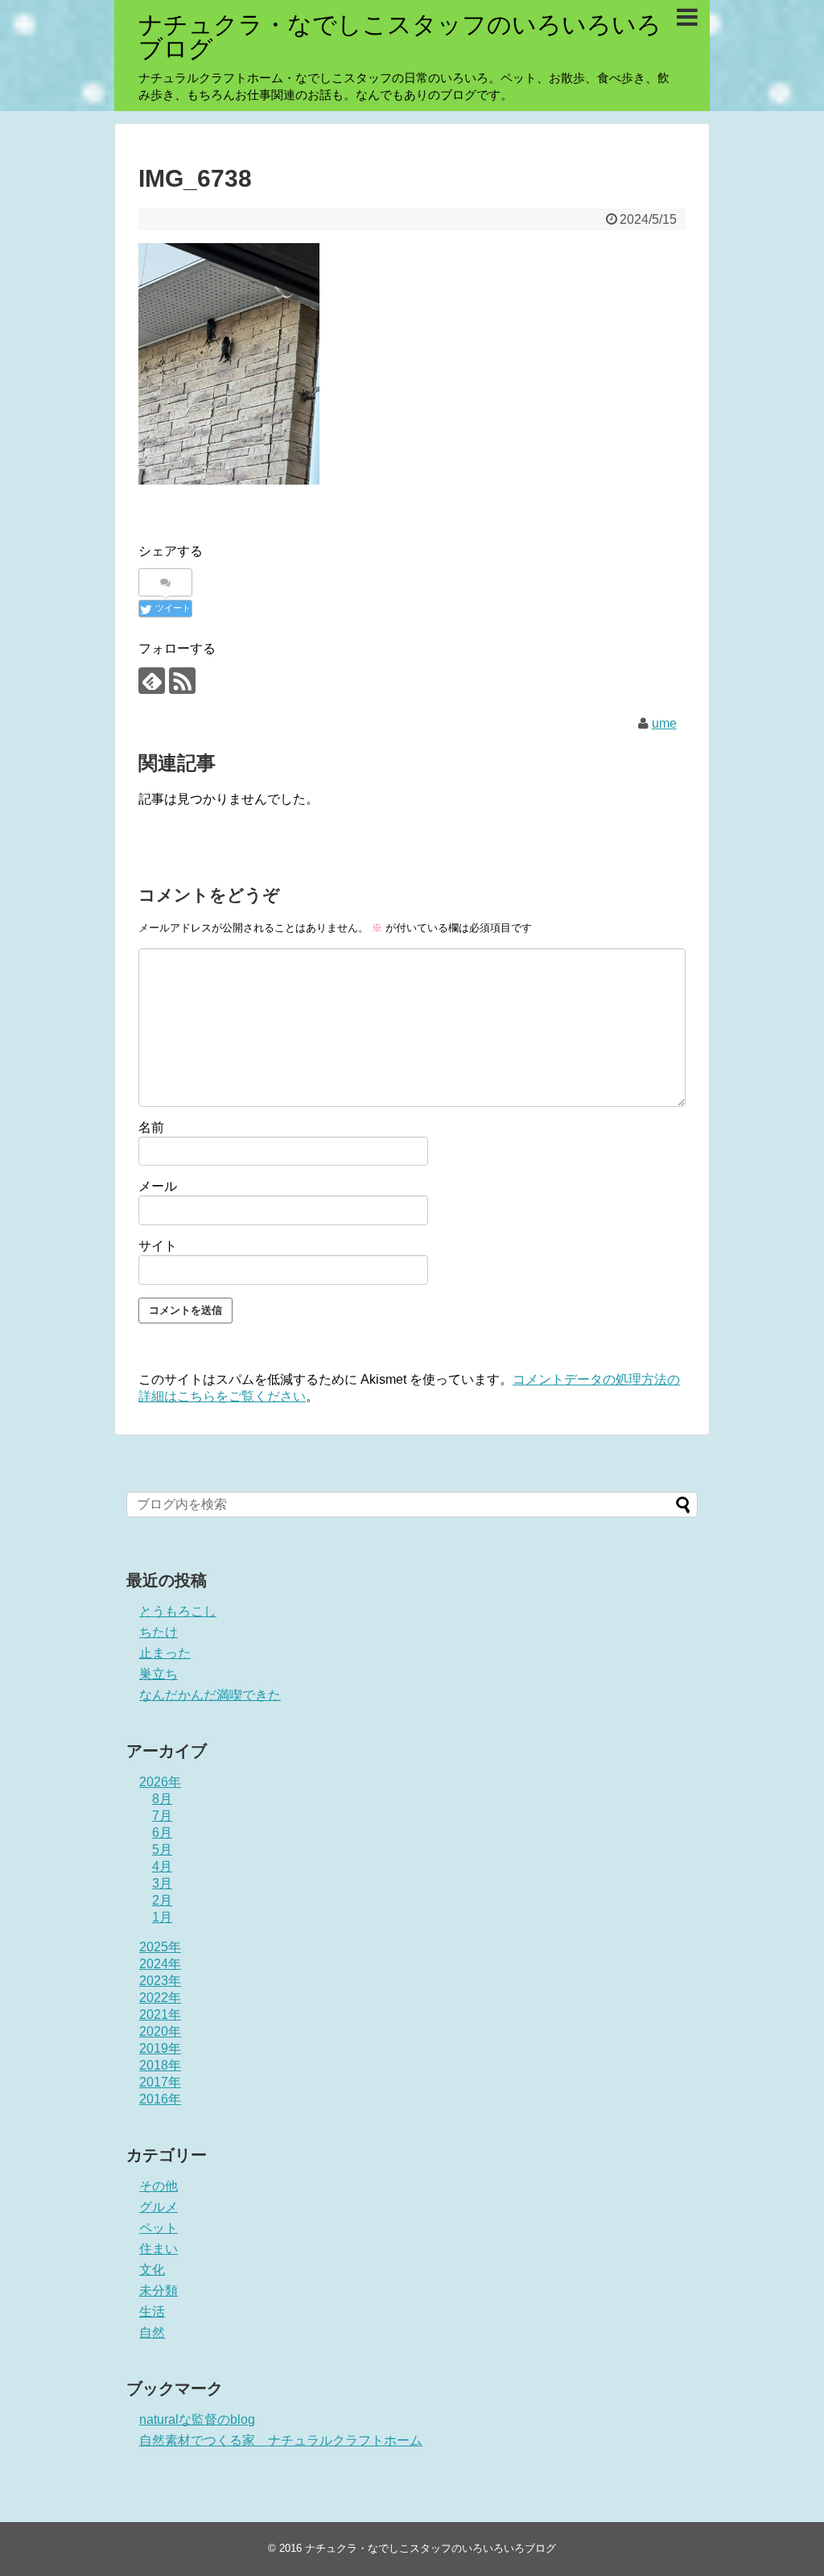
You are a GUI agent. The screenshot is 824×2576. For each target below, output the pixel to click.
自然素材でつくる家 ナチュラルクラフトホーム (281, 2440)
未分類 (159, 2291)
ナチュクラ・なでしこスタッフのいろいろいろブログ (400, 37)
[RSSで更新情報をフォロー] (182, 681)
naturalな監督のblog (197, 2419)
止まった (165, 1653)
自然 (152, 2332)
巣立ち (159, 1674)
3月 (162, 1883)
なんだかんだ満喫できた (210, 1695)
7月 (162, 1816)
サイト (158, 1246)
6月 (162, 1833)
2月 (162, 1900)
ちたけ (159, 1632)
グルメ (159, 2207)
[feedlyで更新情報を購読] (152, 681)
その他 (159, 2186)
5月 (162, 1849)
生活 (152, 2312)
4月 (162, 1866)
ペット (159, 2228)
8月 (162, 1799)
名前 (151, 1127)
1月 (162, 1917)
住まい (159, 2249)
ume (664, 723)
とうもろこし (178, 1611)
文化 (152, 2270)
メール (158, 1186)
